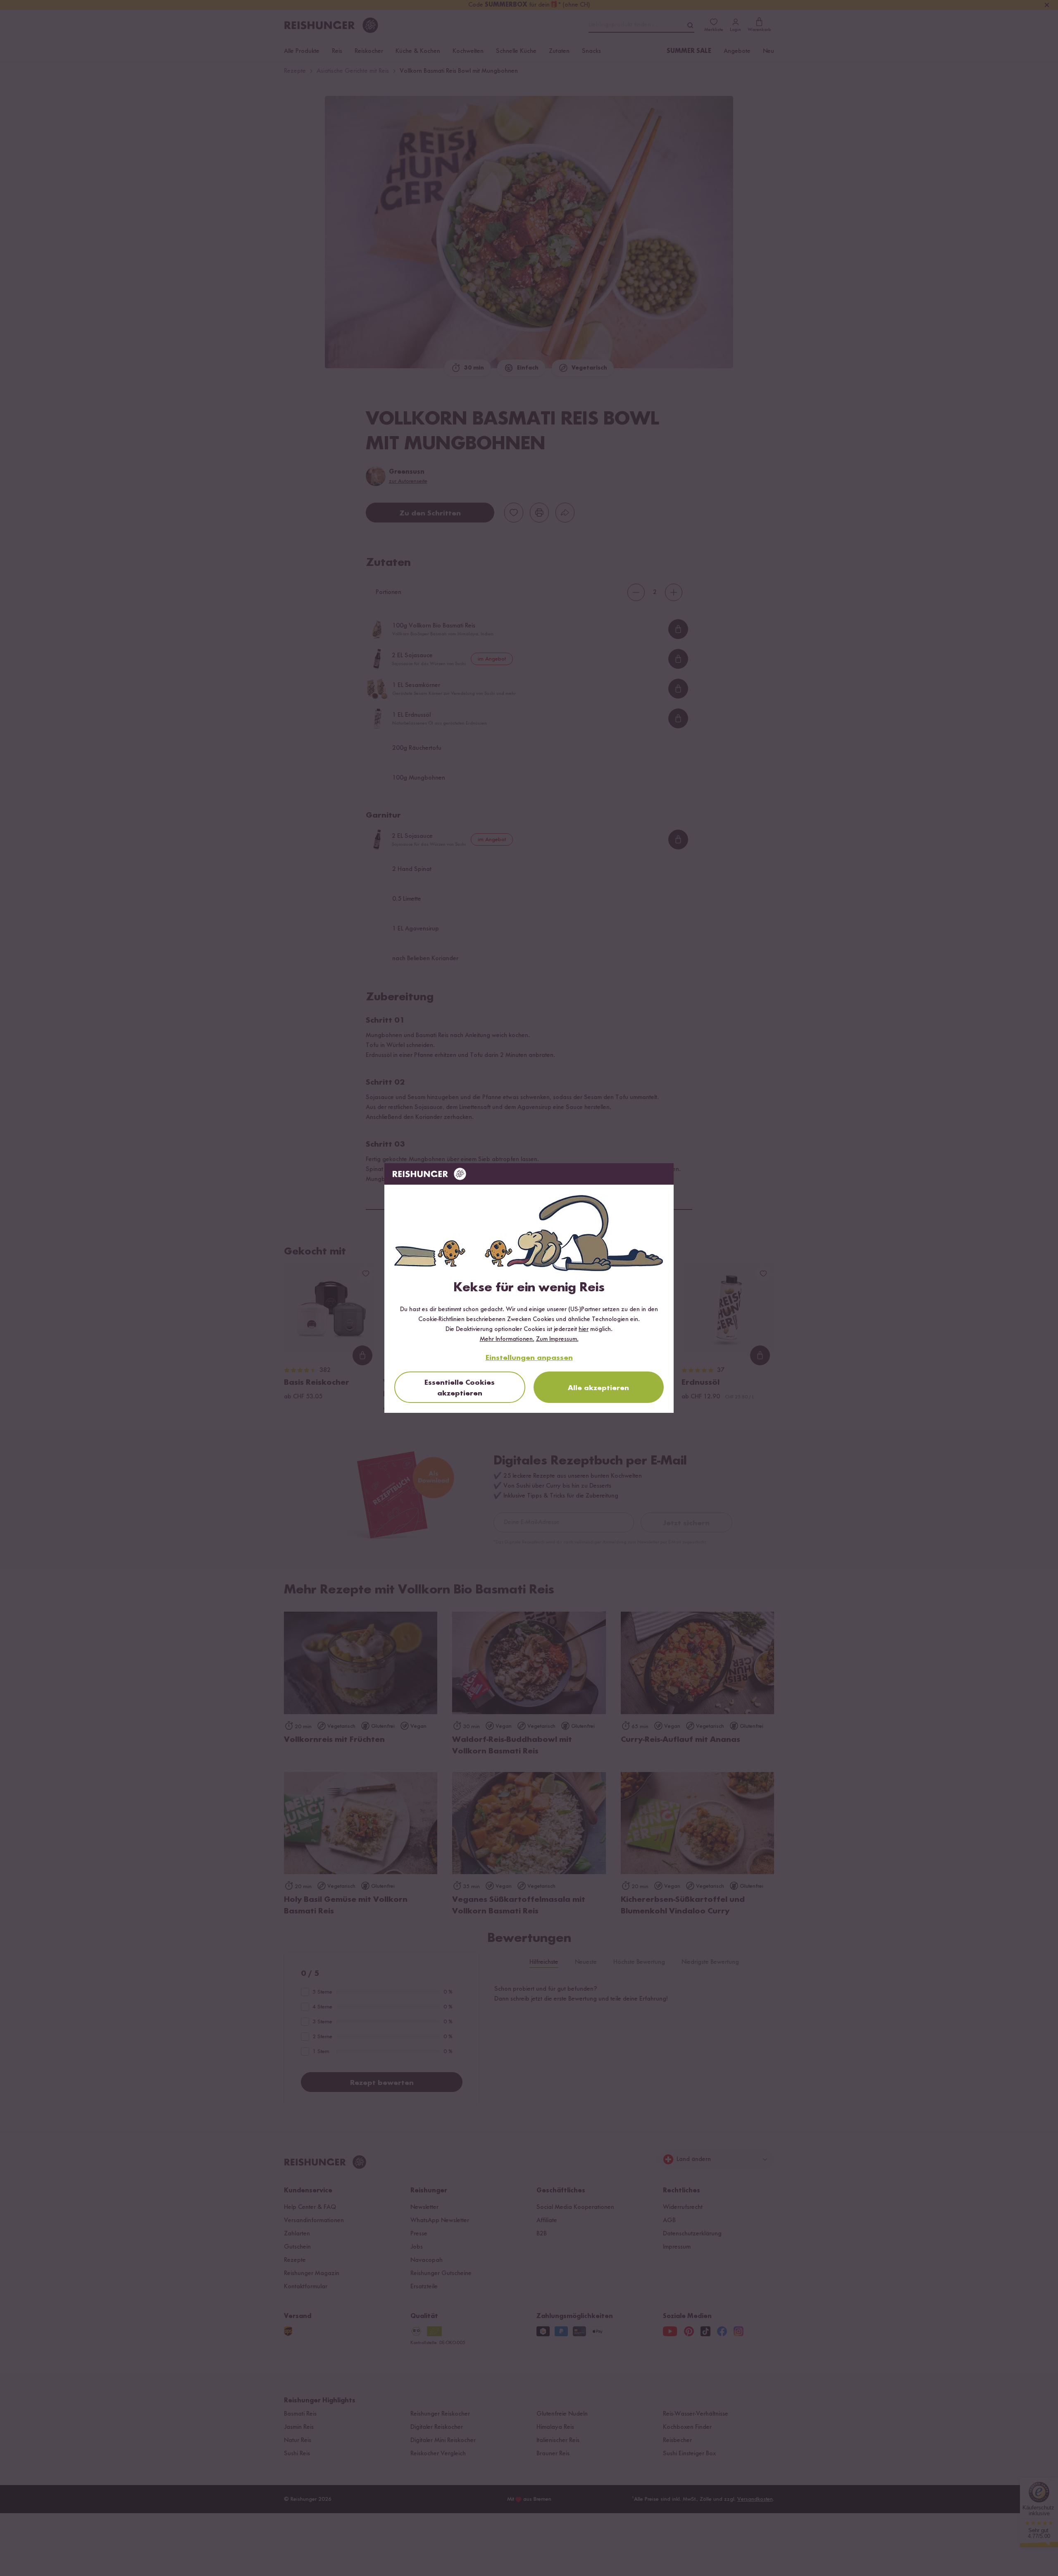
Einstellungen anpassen (529, 1358)
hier (584, 1329)
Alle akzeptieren (598, 1388)
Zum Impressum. (557, 1339)
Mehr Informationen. (507, 1339)
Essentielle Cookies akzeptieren (460, 1388)
